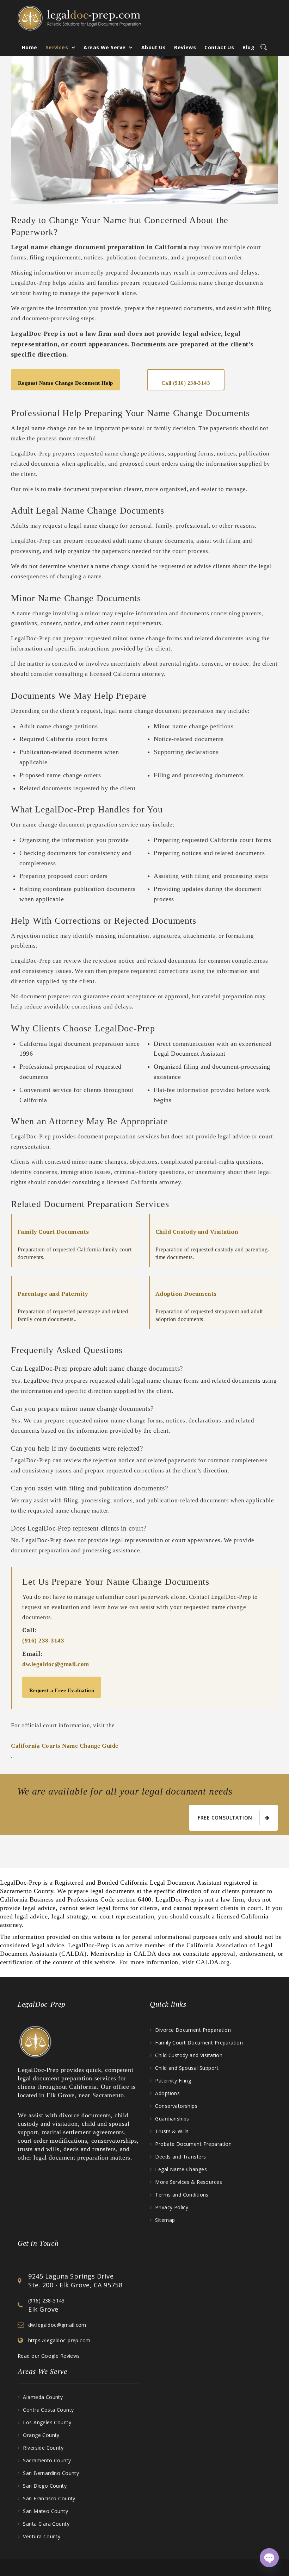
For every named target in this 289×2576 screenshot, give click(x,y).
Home (30, 47)
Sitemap (165, 2220)
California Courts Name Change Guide (65, 1746)
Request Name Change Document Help (66, 383)
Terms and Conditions (182, 2195)
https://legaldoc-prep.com (59, 2340)
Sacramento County (47, 2460)
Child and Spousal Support (187, 2068)
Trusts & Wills (172, 2131)
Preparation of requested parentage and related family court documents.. (73, 1306)
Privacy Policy (172, 2207)
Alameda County (43, 2397)
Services (57, 47)
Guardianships (172, 2119)
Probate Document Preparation (193, 2144)
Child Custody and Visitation (189, 2055)
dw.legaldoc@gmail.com (56, 1664)
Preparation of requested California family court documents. (75, 1244)
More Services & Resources (189, 2182)
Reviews (185, 47)
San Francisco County (49, 2498)
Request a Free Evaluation (62, 1690)
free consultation (225, 1818)
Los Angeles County (47, 2422)
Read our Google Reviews (49, 2356)
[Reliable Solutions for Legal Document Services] (79, 18)
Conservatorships (176, 2106)
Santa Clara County (46, 2524)
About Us (153, 47)
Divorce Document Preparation (193, 2030)
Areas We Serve (104, 47)
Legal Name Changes (181, 2169)
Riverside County (43, 2448)
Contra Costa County (48, 2410)
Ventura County (42, 2536)
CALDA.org (213, 1962)
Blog (248, 47)
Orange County (41, 2435)
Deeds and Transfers (180, 2157)
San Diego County (45, 2486)
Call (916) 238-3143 (186, 383)
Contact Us (219, 47)
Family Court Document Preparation (199, 2043)
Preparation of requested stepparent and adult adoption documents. (209, 1306)
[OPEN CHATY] (269, 2558)
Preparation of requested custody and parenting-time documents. (213, 1244)
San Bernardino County (51, 2473)
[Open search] (262, 46)
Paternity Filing (173, 2081)
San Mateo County (45, 2511)
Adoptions (167, 2093)
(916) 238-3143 (43, 1641)
